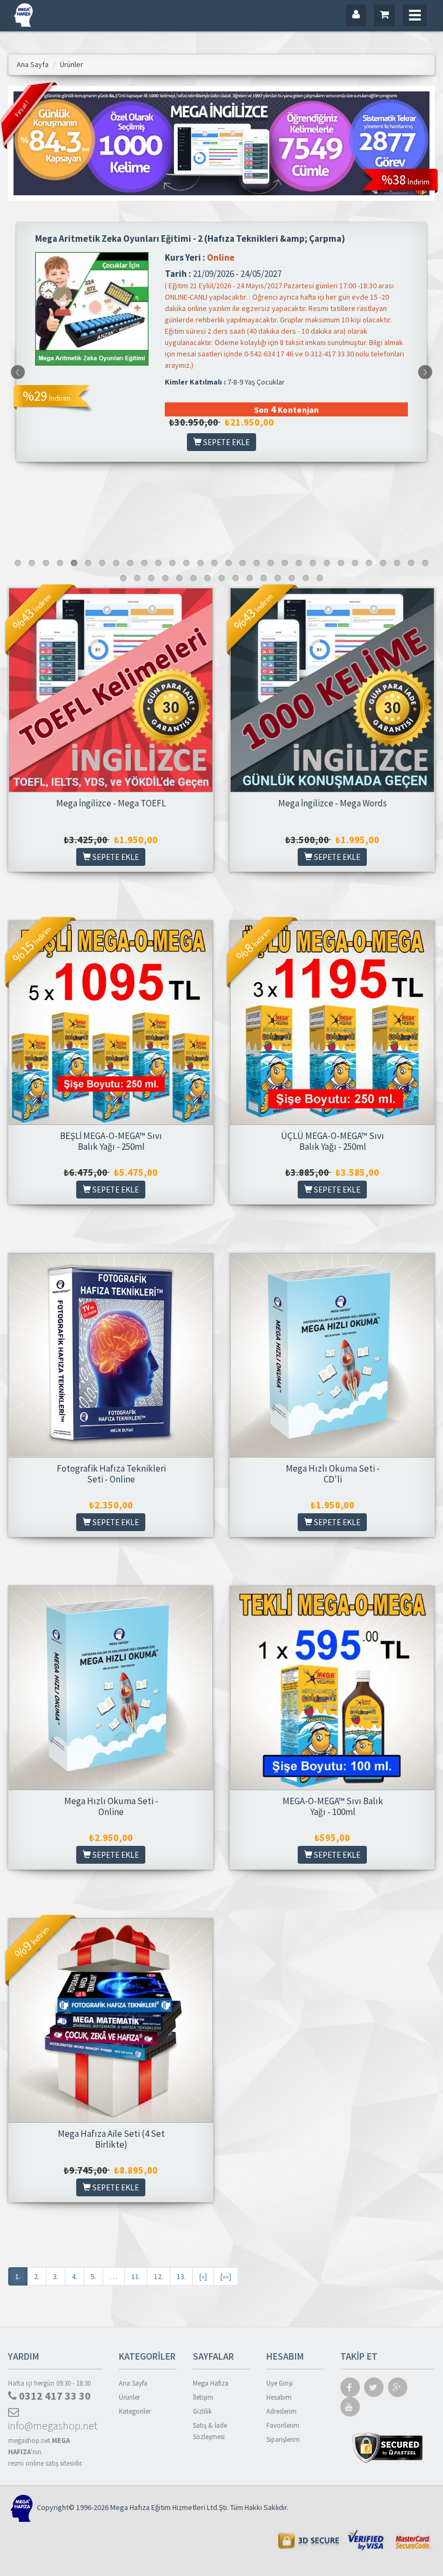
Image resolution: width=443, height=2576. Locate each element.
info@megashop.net (53, 2425)
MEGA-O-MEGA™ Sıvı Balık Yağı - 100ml (333, 1806)
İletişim (203, 2397)
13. (181, 2276)
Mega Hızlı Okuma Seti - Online (111, 1806)
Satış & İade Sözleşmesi (210, 2431)
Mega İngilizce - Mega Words (333, 803)
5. (93, 2276)
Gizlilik (202, 2411)
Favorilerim (283, 2425)
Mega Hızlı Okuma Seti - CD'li (333, 1474)
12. (159, 2276)
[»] (203, 2276)
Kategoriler (135, 2411)
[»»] (226, 2276)
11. (136, 2276)
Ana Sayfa (133, 2383)
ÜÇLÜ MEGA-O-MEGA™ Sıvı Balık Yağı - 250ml (333, 1141)
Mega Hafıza (211, 2383)
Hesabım (279, 2397)
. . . (114, 2276)
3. (56, 2276)
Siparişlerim (283, 2439)
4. (75, 2276)
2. (37, 2276)
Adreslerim (281, 2411)
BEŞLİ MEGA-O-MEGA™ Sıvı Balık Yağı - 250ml (111, 1141)
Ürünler (129, 2397)
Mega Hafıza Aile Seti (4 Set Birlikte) (111, 2139)
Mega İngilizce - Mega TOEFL (111, 803)
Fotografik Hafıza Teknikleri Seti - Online (111, 1474)
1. (18, 2276)
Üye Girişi (280, 2383)
